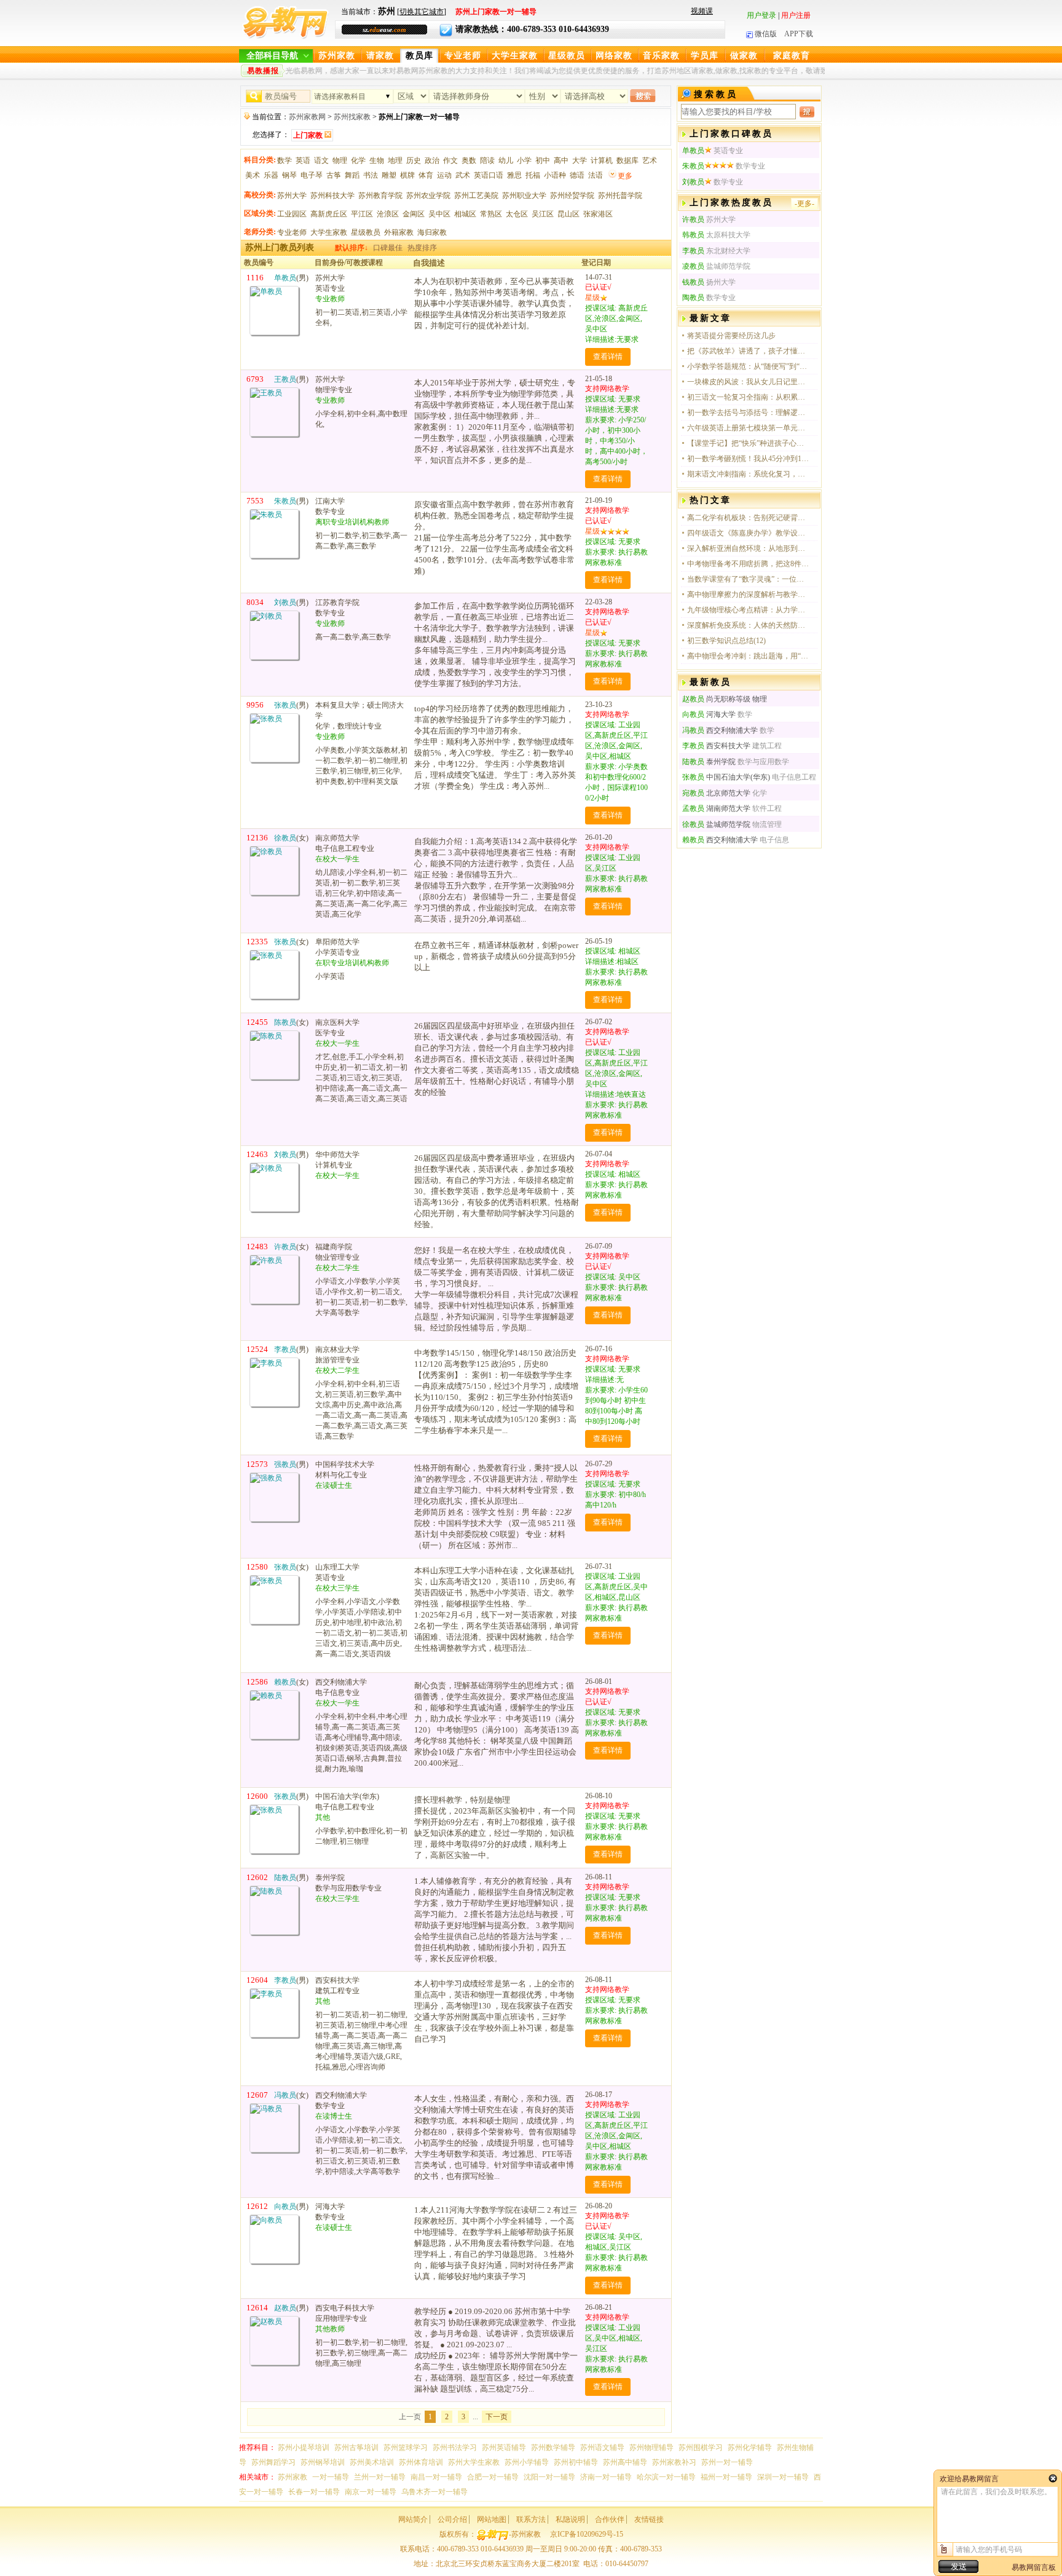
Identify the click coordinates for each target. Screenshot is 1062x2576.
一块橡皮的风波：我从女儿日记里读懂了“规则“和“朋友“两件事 (749, 382)
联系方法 (531, 2519)
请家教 (380, 56)
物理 (340, 160)
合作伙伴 (610, 2519)
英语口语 (489, 175)
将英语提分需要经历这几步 (731, 336)
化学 (358, 160)
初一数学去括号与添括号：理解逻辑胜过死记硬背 (749, 413)
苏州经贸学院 (572, 196)
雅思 (514, 175)
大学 (580, 160)
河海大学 (709, 714)
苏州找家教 (352, 117)
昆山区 (568, 214)
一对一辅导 (331, 2477)
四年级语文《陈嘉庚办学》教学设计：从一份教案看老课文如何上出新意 (749, 533)
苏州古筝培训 (356, 2448)
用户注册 (796, 15)
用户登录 (761, 15)
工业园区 (292, 214)
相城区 (465, 214)
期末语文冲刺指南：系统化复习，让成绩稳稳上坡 (749, 474)
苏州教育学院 (380, 196)
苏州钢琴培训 (323, 2462)
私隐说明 (570, 2519)
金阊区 (414, 214)
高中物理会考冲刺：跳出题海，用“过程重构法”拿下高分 (749, 656)
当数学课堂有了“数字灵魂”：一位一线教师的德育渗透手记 (749, 579)
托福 (533, 175)
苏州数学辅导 (553, 2448)
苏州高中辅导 (625, 2462)
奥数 (469, 160)
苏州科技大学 (332, 196)
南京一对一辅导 (371, 2492)
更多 (625, 176)
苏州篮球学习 (406, 2448)
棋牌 (407, 175)
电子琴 (312, 175)
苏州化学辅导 (750, 2448)
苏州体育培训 (421, 2462)
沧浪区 (388, 214)
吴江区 (543, 214)
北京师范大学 (716, 793)
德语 (577, 175)
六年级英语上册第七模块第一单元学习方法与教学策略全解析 (749, 428)
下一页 (497, 2417)
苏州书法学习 (455, 2448)
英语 (303, 160)
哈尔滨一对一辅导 (666, 2477)
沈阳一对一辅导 (549, 2477)
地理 (395, 160)
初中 (543, 160)
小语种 (555, 175)
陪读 (487, 160)
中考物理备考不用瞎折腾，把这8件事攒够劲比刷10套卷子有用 (749, 564)
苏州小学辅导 (527, 2462)
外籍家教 (399, 232)
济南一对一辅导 (606, 2477)
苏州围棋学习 (701, 2448)
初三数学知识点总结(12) (726, 641)
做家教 (744, 56)
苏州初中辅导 (576, 2462)
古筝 (334, 175)
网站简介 (413, 2519)
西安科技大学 (716, 746)
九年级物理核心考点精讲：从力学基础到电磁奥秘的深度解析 (749, 610)
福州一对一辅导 (726, 2477)
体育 (426, 175)
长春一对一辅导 (314, 2492)
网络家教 (614, 56)
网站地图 (492, 2519)
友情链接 (649, 2519)
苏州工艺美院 (476, 196)
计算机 (602, 160)
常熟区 (491, 214)
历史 (414, 160)
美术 (253, 175)
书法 (371, 175)
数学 (285, 160)
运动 (444, 175)
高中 (561, 160)
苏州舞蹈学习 (273, 2462)
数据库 (627, 160)
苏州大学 (292, 196)
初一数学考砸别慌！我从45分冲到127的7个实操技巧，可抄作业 (749, 459)
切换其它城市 (422, 12)
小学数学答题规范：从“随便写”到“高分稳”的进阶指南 (749, 366)
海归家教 (432, 232)
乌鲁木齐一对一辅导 (435, 2492)
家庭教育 (792, 56)
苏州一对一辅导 (727, 2462)
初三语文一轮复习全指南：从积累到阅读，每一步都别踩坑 (749, 397)
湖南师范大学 (716, 808)
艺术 (650, 160)
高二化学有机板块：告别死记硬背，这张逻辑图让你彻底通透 (749, 518)
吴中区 (439, 214)
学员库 (705, 56)
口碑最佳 (388, 248)
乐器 (271, 175)
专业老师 (463, 56)
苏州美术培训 (372, 2462)
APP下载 (799, 34)
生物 (377, 160)
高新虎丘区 (329, 214)
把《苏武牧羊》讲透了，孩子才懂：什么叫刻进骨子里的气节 (749, 351)
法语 (596, 175)
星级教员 (567, 56)
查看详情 (608, 357)
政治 (432, 160)
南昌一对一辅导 (436, 2477)
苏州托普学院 (620, 196)
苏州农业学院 (428, 196)
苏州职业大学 (524, 196)
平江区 (362, 214)
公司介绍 (452, 2519)
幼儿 (506, 160)
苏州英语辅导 (504, 2448)
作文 (450, 160)
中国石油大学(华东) (726, 777)
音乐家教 (661, 56)
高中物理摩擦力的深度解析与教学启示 (749, 595)
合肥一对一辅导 (493, 2477)
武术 (463, 175)
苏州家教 (337, 56)
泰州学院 (709, 762)
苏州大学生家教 (474, 2462)
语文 (321, 160)
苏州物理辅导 (651, 2448)
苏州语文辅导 (602, 2448)
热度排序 (422, 248)
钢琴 (289, 175)
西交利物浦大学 (720, 730)
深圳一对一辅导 (783, 2477)
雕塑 (389, 175)
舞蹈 (352, 175)
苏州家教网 (307, 117)
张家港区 (598, 214)
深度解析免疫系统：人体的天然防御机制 (749, 625)
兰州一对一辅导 (380, 2477)
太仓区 (517, 214)
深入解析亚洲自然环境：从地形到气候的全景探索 (749, 548)
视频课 (702, 11)
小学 (524, 160)
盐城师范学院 (716, 824)
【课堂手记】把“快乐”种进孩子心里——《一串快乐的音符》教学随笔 (749, 443)
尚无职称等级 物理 (725, 699)
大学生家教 (515, 56)
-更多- (804, 203)
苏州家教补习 (674, 2462)
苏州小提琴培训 (304, 2448)
